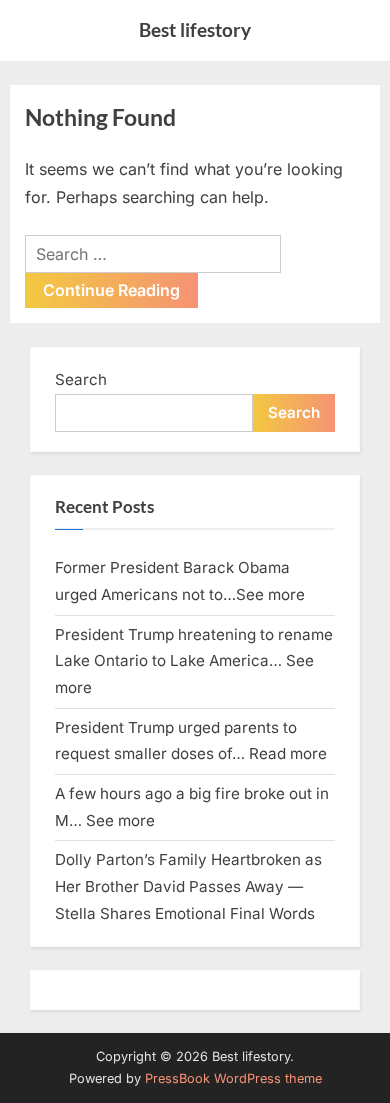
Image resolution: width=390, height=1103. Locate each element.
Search (81, 379)
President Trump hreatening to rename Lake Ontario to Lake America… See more (194, 661)
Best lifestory (195, 29)
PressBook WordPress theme (233, 1078)
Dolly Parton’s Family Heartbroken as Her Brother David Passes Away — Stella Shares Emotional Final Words (188, 886)
